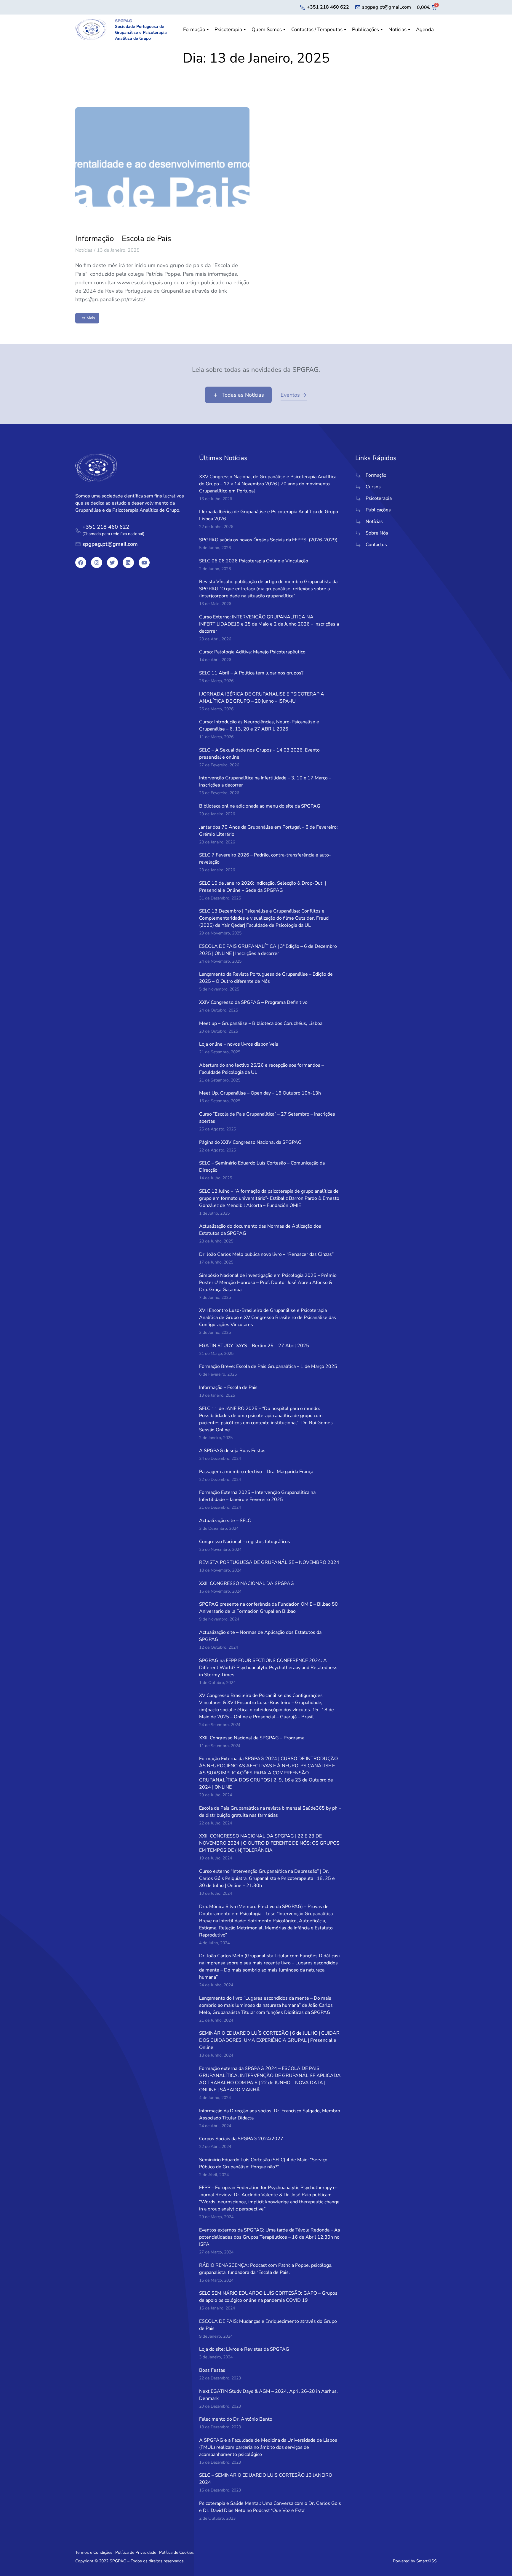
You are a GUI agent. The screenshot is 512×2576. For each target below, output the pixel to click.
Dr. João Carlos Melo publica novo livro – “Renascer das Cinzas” (266, 1254)
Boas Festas (212, 2370)
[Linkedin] (128, 563)
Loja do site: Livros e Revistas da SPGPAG (244, 2349)
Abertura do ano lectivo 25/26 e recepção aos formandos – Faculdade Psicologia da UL (261, 1069)
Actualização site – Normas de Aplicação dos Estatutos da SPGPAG (260, 1636)
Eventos (290, 395)
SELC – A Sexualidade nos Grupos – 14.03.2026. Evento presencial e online (259, 754)
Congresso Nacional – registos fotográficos (245, 1542)
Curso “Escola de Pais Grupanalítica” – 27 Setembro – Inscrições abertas (267, 1118)
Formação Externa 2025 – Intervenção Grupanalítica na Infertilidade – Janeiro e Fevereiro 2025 (257, 1496)
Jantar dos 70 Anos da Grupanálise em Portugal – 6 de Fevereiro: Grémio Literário (268, 831)
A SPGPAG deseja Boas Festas (232, 1451)
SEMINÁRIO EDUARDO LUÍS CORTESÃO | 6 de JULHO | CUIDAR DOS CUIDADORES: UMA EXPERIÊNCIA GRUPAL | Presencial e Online (269, 2040)
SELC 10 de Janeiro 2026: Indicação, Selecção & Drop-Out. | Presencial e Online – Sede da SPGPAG (263, 887)
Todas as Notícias (243, 395)
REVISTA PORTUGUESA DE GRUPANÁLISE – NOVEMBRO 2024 (269, 1562)
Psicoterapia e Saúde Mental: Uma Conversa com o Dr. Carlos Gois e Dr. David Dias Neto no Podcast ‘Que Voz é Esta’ (270, 2507)
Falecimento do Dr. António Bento (236, 2419)
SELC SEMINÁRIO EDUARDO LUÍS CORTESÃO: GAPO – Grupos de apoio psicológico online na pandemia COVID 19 (268, 2297)
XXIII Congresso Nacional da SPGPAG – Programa (252, 1738)
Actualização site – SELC (225, 1521)
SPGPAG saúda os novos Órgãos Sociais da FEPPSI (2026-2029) (268, 540)
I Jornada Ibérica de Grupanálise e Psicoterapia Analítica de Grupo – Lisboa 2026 (270, 515)
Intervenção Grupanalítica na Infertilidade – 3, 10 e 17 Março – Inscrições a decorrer (265, 781)
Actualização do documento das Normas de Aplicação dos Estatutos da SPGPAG (260, 1230)
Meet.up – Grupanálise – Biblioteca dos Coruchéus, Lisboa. (261, 1023)
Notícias (84, 250)
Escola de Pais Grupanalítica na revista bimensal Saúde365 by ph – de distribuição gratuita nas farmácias (270, 1812)
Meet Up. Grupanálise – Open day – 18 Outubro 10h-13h (260, 1093)
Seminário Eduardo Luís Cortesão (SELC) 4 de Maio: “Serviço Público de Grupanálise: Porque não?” (263, 2163)
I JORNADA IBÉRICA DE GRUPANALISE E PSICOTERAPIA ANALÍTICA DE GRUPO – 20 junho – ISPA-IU (262, 698)
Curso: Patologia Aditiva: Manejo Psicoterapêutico (252, 652)
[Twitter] (112, 563)
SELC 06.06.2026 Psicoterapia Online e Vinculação (254, 561)
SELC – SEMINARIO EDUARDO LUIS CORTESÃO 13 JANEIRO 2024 (266, 2479)
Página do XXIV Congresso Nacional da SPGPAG (250, 1142)
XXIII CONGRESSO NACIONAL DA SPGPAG (247, 1583)
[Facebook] (81, 563)
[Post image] (162, 165)
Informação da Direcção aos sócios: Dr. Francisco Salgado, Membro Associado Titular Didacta (270, 2114)
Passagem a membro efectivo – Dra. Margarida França (256, 1472)
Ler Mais (87, 318)
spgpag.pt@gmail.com (387, 7)
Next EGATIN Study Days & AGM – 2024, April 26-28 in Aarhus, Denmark (268, 2395)
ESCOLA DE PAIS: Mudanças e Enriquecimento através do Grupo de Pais (268, 2325)
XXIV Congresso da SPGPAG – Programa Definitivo (253, 1002)
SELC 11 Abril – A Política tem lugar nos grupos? (251, 673)
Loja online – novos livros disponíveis (239, 1044)
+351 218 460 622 (328, 7)
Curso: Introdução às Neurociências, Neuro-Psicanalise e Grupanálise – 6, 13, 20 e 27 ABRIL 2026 (259, 725)
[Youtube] (144, 563)
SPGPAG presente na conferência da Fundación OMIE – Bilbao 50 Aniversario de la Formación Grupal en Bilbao (268, 1608)
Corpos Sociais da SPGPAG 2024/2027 (241, 2139)
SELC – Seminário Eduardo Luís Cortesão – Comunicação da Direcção (262, 1167)
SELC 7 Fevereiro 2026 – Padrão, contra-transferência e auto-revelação (265, 859)
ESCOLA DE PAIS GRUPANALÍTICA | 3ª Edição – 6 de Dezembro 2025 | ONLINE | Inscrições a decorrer (268, 950)
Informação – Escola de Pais (123, 239)
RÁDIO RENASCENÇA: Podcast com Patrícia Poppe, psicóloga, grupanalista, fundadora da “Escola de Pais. (266, 2269)
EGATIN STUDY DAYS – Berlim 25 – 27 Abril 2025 (254, 1346)
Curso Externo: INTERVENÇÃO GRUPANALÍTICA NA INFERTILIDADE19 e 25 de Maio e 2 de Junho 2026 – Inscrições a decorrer (269, 624)
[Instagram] (96, 563)
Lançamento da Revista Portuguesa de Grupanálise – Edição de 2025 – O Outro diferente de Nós (266, 978)
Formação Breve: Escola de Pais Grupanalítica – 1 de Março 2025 (268, 1366)
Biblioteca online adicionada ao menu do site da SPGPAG (260, 806)
